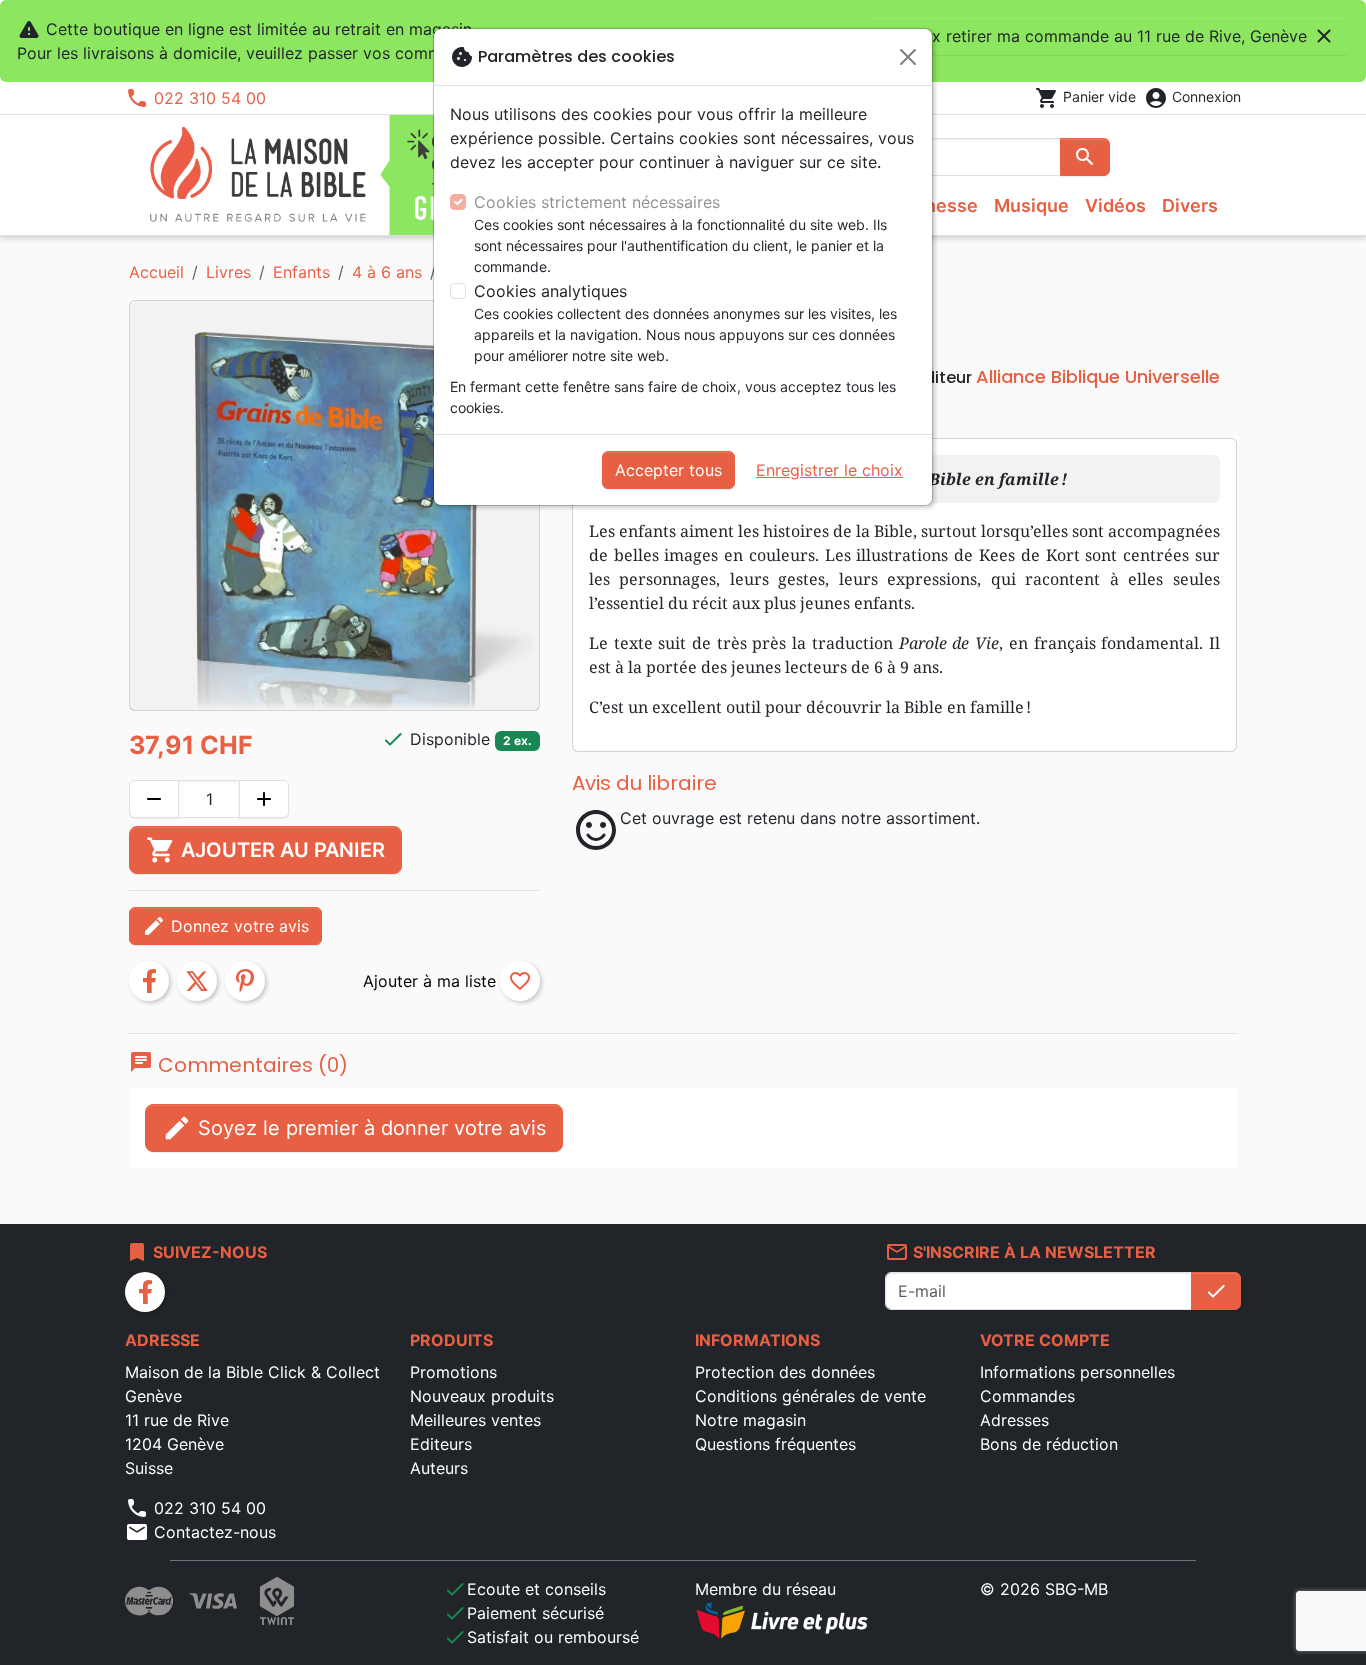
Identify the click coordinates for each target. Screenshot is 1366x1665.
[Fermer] (908, 57)
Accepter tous (668, 470)
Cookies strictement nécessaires (597, 202)
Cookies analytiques (550, 291)
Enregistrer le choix (829, 470)
